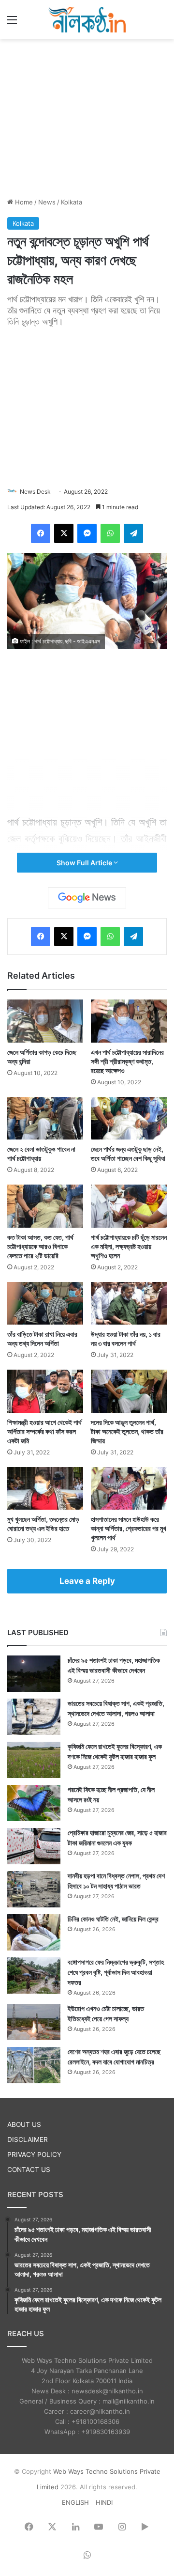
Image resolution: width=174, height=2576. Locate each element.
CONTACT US (29, 2170)
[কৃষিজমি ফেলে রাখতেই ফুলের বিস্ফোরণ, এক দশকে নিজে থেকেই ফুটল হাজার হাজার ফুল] (34, 1760)
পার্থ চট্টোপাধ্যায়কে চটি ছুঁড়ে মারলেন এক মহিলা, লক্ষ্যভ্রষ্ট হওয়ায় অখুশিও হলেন (129, 1246)
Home (23, 202)
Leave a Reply (87, 1581)
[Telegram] (133, 533)
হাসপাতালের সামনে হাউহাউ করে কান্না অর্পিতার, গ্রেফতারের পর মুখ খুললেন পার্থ (129, 1528)
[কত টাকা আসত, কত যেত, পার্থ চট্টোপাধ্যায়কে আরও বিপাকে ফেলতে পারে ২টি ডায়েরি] (45, 1206)
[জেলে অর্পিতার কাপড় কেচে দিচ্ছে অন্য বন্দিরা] (45, 1021)
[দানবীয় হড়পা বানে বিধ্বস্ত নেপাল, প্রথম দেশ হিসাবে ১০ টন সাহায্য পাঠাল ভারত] (34, 1889)
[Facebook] (41, 533)
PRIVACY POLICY (34, 2154)
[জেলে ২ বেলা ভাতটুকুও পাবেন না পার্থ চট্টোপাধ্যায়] (45, 1118)
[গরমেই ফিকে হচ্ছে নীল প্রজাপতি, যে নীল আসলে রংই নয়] (34, 1803)
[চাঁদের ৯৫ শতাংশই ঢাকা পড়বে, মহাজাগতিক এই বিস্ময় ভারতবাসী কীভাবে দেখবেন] (34, 1674)
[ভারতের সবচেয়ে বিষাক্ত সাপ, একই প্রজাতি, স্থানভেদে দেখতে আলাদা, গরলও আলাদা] (34, 1717)
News (47, 202)
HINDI (104, 2502)
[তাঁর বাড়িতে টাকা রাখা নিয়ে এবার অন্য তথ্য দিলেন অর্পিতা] (45, 1304)
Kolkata (72, 202)
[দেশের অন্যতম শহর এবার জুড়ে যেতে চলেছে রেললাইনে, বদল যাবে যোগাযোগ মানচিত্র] (34, 2065)
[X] (64, 533)
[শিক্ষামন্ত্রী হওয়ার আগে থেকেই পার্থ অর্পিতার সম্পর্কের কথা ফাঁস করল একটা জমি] (45, 1391)
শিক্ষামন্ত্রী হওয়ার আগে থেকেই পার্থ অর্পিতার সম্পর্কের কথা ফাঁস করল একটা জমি (44, 1431)
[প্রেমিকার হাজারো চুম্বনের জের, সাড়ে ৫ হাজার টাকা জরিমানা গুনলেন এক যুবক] (34, 1846)
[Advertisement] (87, 117)
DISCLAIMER (28, 2139)
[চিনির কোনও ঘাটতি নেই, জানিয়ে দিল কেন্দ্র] (34, 1932)
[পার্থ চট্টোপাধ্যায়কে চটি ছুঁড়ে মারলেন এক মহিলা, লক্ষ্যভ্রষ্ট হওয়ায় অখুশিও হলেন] (129, 1206)
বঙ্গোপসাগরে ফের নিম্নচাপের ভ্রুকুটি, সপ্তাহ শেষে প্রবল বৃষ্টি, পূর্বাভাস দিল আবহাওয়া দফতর (116, 1972)
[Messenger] (87, 533)
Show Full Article (85, 863)
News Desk (35, 492)
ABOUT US (24, 2124)
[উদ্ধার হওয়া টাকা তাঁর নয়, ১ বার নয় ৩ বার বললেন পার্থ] (129, 1304)
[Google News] (87, 898)
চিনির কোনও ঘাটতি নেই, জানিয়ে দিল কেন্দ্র (113, 1919)
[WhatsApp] (110, 533)
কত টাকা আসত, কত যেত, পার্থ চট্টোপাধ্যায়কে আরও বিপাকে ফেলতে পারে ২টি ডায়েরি (40, 1246)
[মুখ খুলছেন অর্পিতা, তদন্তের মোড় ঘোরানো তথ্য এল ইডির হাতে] (45, 1489)
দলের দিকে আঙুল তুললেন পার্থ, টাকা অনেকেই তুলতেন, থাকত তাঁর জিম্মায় (127, 1431)
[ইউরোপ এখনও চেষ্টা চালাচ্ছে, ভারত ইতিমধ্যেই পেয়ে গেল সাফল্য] (34, 2022)
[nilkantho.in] (87, 20)
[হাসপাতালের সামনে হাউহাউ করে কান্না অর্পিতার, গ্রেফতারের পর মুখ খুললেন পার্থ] (129, 1489)
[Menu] (12, 23)
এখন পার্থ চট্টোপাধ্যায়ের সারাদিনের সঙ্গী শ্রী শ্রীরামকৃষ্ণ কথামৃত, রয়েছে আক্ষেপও (127, 1061)
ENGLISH (75, 2502)
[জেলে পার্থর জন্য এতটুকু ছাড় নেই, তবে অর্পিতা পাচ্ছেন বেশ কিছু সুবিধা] (129, 1118)
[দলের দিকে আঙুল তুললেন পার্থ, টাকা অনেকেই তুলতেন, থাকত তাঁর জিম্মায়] (129, 1391)
